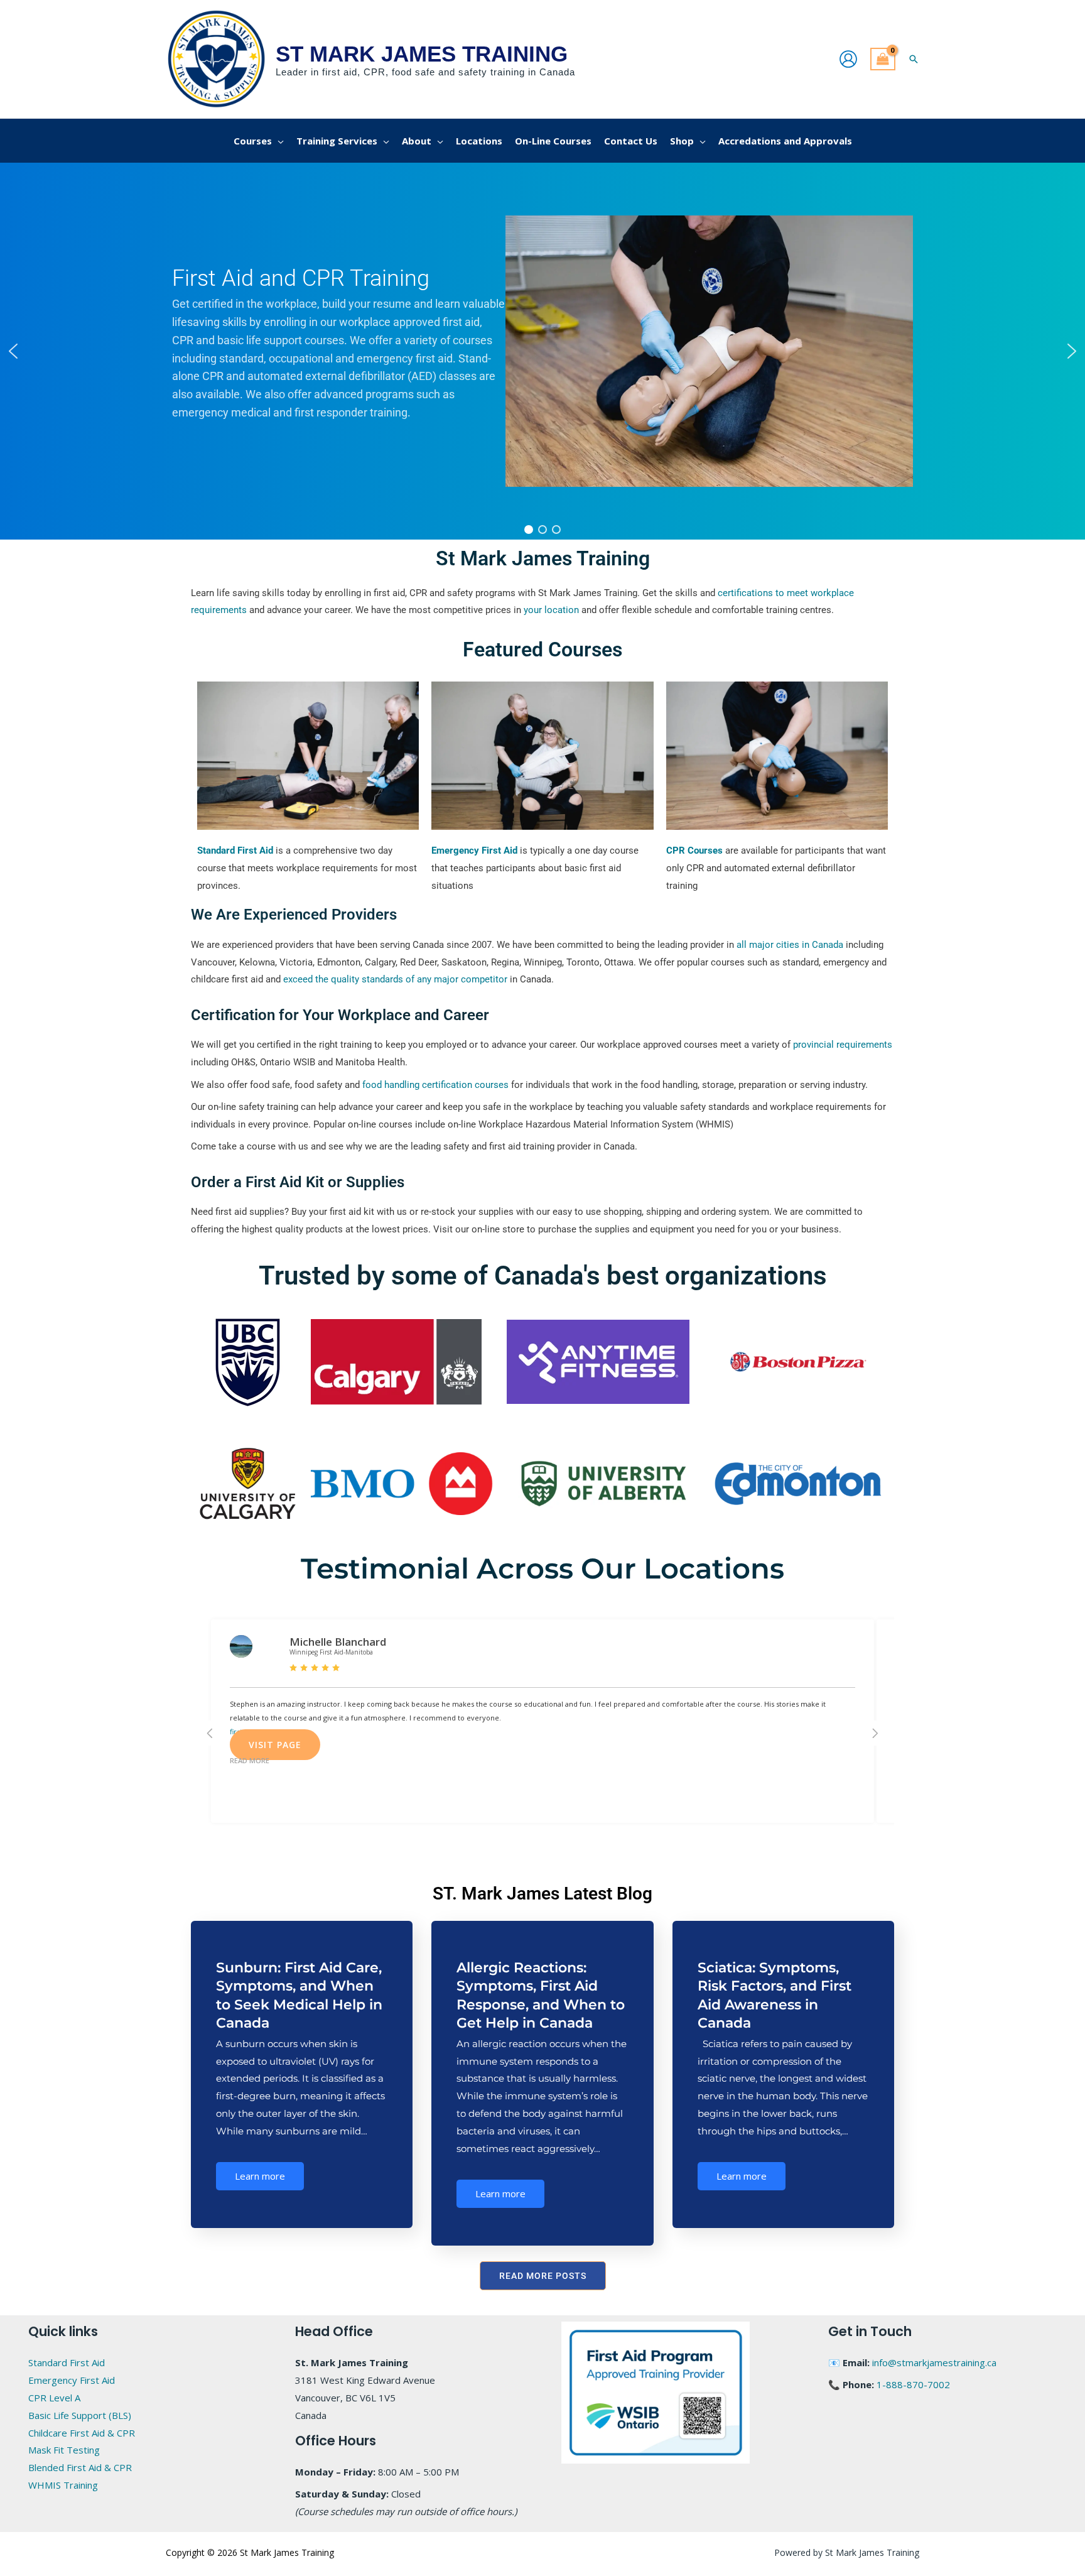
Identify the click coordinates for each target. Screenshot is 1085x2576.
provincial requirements (843, 1045)
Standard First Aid (67, 2362)
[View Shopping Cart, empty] (883, 59)
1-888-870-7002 (913, 2384)
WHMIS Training (63, 2485)
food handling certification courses (435, 1085)
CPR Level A (54, 2398)
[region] (542, 351)
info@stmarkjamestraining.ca (934, 2362)
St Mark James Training (422, 54)
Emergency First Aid (72, 2380)
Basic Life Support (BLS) (80, 2415)
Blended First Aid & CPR (80, 2467)
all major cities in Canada (790, 945)
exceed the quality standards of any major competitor (395, 979)
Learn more (260, 2176)
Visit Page (275, 1745)
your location (551, 610)
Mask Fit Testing (64, 2450)
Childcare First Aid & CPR (82, 2433)
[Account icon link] (848, 59)
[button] (914, 59)
